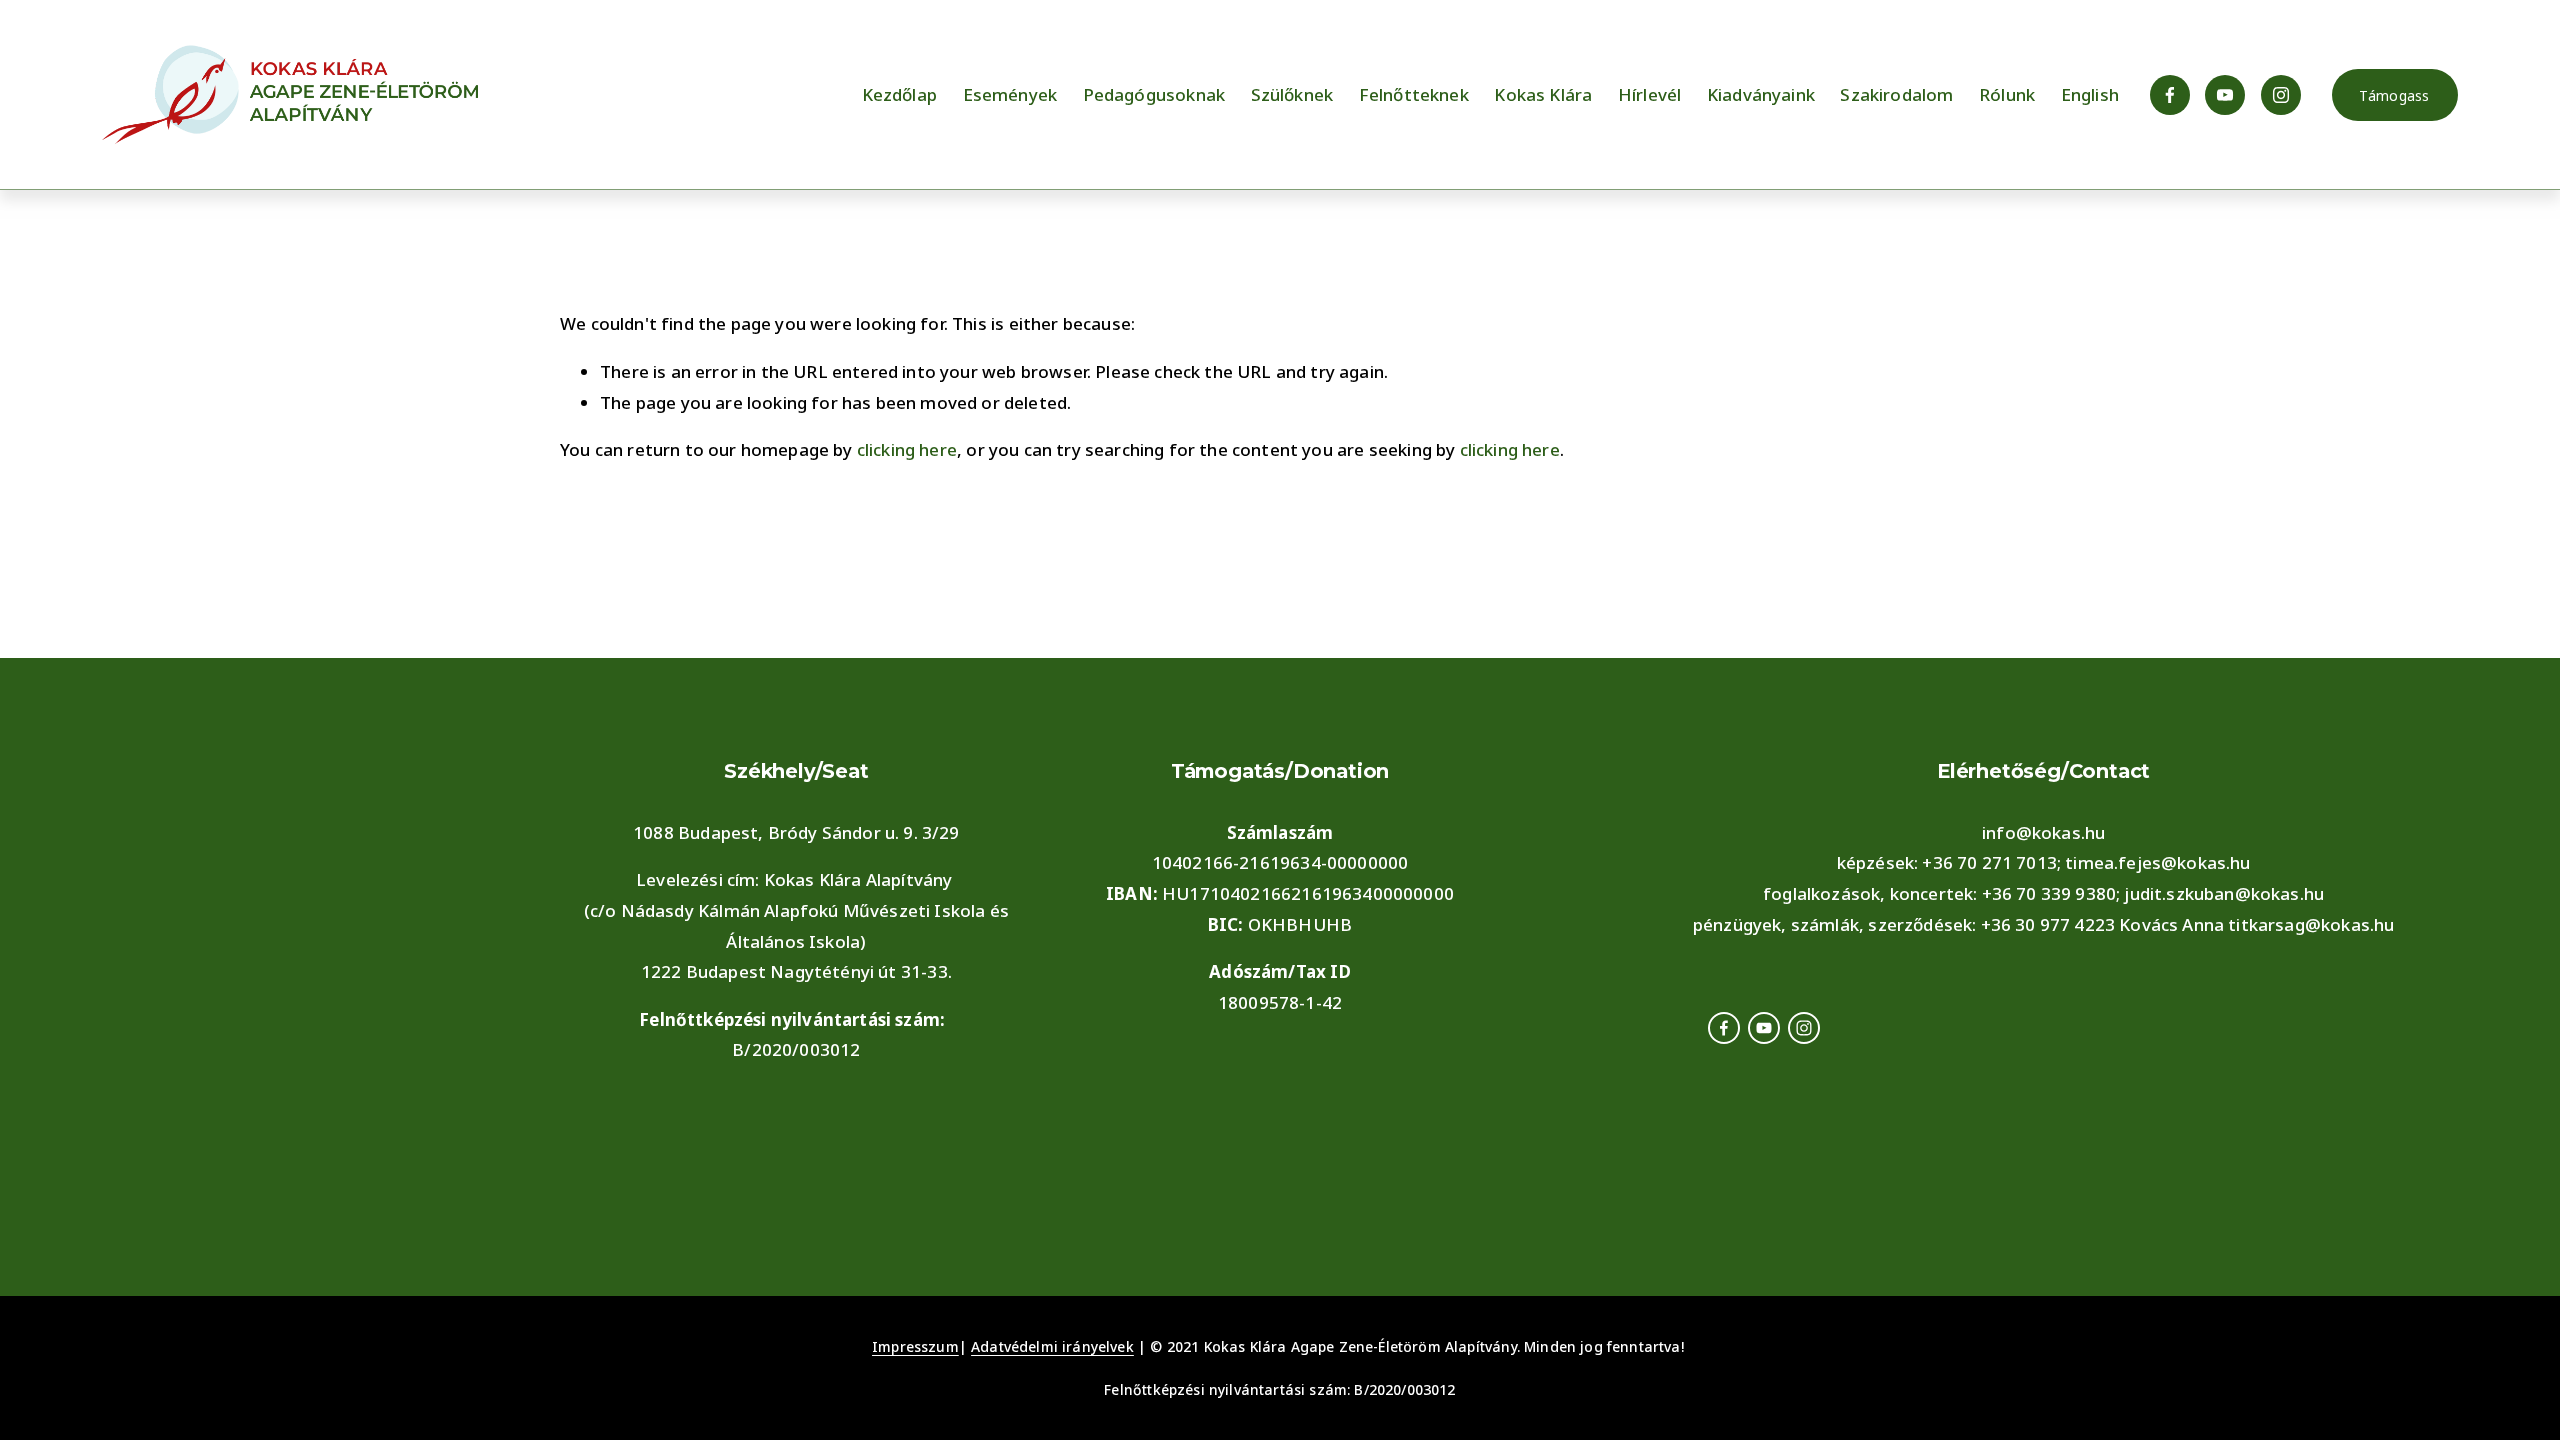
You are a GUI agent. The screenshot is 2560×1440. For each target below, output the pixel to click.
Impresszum (915, 1346)
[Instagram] (2281, 95)
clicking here (907, 449)
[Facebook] (2170, 95)
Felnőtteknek (1414, 94)
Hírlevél (1649, 94)
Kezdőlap (899, 94)
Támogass (2394, 95)
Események (1010, 94)
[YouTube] (2225, 95)
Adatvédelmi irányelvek (1052, 1346)
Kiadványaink (1761, 94)
